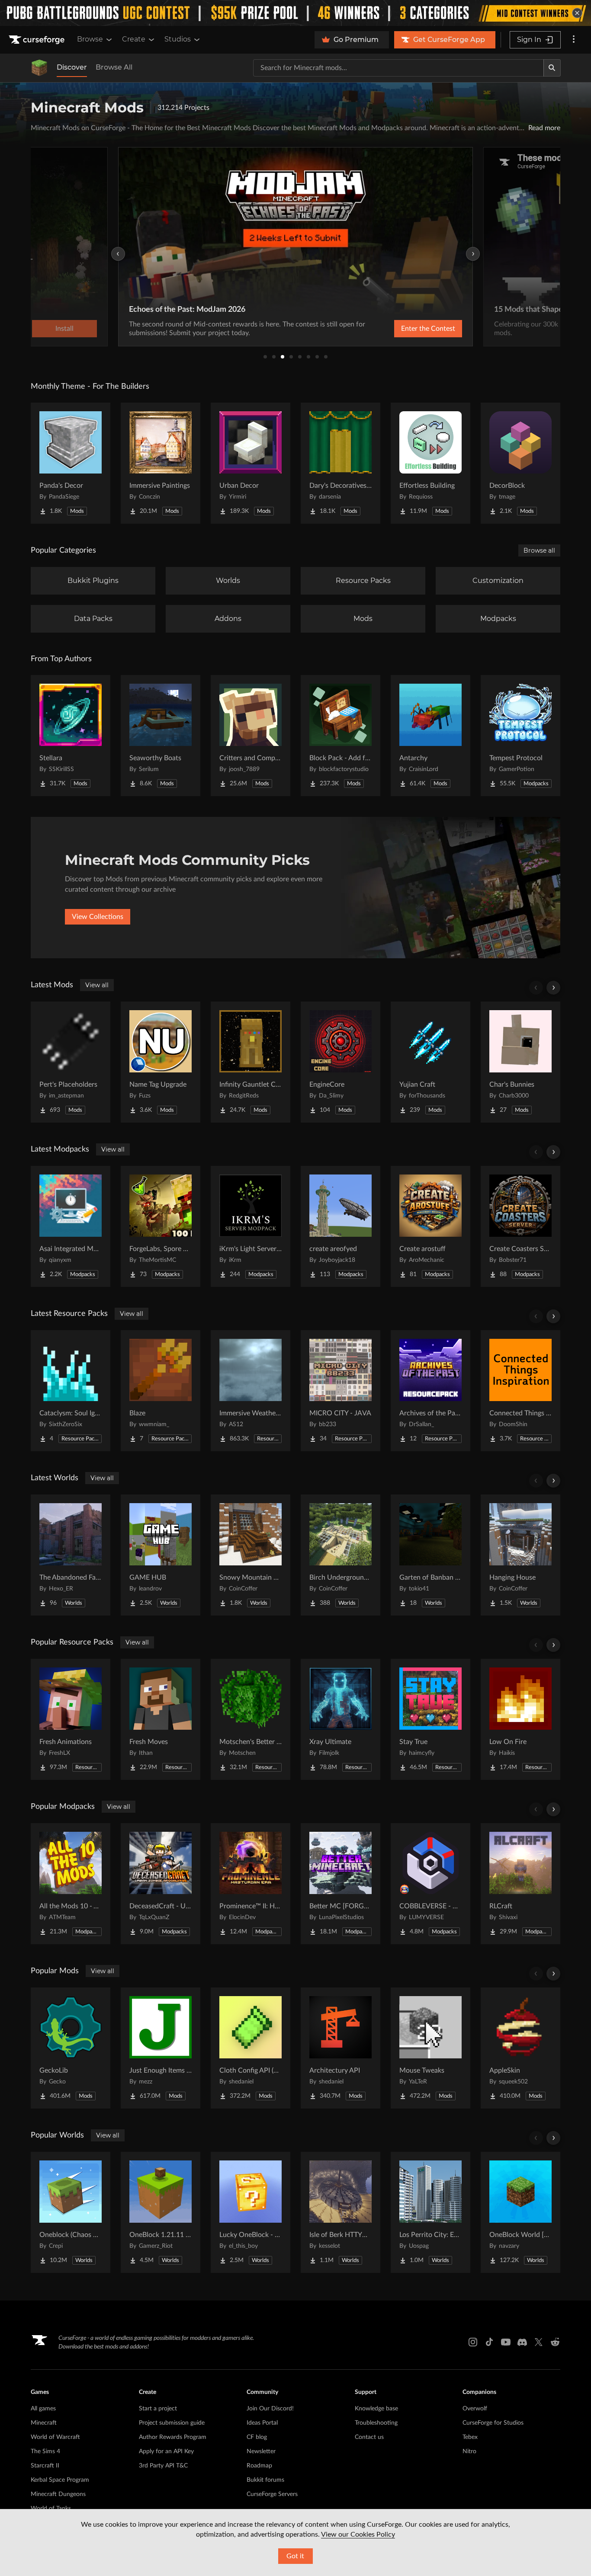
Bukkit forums (265, 2480)
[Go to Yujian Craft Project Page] (430, 1062)
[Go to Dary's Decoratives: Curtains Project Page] (340, 463)
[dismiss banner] (577, 13)
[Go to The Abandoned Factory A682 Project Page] (71, 1555)
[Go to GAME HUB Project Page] (161, 1555)
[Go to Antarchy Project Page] (430, 736)
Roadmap (259, 2466)
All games (43, 2409)
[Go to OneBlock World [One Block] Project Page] (520, 2212)
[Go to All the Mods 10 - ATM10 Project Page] (71, 1884)
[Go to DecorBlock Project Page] (520, 463)
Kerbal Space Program (60, 2480)
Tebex (470, 2437)
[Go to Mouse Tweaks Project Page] (430, 2048)
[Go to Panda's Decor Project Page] (71, 463)
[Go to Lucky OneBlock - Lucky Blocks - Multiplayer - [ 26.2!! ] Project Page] (251, 2212)
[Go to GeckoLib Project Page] (71, 2048)
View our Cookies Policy (358, 2534)
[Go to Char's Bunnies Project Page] (520, 1062)
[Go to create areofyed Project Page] (340, 1226)
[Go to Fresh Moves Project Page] (161, 1719)
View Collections (98, 917)
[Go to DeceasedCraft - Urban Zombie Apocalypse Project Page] (161, 1884)
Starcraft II (45, 2466)
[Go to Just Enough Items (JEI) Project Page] (161, 2048)
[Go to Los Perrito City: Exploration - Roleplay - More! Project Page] (430, 2212)
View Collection (405, 329)
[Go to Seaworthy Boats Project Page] (161, 736)
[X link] (539, 2342)
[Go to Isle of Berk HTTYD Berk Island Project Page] (340, 2212)
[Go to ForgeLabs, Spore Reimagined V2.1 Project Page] (161, 1226)
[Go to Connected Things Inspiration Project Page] (520, 1391)
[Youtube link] (506, 2342)
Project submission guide (172, 2423)
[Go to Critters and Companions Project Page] (251, 736)
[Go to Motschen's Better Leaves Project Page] (251, 1719)
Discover (72, 67)
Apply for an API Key (166, 2451)
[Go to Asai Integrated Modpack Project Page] (71, 1226)
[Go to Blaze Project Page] (161, 1391)
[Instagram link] (473, 2342)
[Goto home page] (38, 40)
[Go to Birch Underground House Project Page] (340, 1555)
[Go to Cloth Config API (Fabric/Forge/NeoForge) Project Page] (251, 2048)
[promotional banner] (295, 13)
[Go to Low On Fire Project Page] (520, 1719)
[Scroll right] (553, 988)
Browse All (114, 67)
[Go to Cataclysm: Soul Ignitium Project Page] (71, 1391)
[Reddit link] (555, 2342)
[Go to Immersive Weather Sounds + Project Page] (251, 1391)
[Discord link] (522, 2342)
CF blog (257, 2437)
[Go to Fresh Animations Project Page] (71, 1719)
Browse (90, 39)
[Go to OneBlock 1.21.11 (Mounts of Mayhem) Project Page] (161, 2212)
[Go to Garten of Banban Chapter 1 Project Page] (430, 1555)
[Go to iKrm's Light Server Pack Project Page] (251, 1226)
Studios (178, 39)
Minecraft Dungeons (58, 2494)
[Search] (552, 68)
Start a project (158, 2409)
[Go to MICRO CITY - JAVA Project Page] (340, 1391)
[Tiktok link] (489, 2342)
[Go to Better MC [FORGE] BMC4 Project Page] (340, 1884)
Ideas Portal (262, 2423)
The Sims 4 (45, 2451)
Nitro (469, 2451)
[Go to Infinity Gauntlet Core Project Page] (251, 1062)
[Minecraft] (39, 68)
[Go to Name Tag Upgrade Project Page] (161, 1062)
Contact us (369, 2437)
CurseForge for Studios (493, 2423)
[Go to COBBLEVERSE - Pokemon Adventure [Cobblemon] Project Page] (430, 1884)
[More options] (574, 40)
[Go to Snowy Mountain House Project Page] (251, 1555)
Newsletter (261, 2451)
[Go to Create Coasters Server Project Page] (520, 1226)
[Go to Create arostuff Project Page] (430, 1226)
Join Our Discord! (270, 2409)
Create (134, 39)
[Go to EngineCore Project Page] (340, 1062)
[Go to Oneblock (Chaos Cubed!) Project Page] (71, 2212)
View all (97, 985)
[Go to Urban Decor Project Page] (251, 463)
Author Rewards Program (173, 2437)
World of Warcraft (55, 2437)
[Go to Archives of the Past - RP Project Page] (430, 1391)
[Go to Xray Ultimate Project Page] (340, 1719)
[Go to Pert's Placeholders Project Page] (71, 1062)
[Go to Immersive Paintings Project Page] (161, 463)
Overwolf (475, 2409)
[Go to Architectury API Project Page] (340, 2048)
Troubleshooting (376, 2423)
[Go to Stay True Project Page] (430, 1719)
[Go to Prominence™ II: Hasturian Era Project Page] (251, 1884)
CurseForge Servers (272, 2494)
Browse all (539, 550)
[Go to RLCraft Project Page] (520, 1884)
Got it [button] (295, 2556)
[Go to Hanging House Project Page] (520, 1555)
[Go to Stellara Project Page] (71, 736)
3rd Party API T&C (163, 2466)
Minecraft (44, 2423)
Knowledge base (376, 2409)
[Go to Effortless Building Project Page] (430, 463)
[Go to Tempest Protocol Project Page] (520, 736)
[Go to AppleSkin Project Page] (520, 2048)
